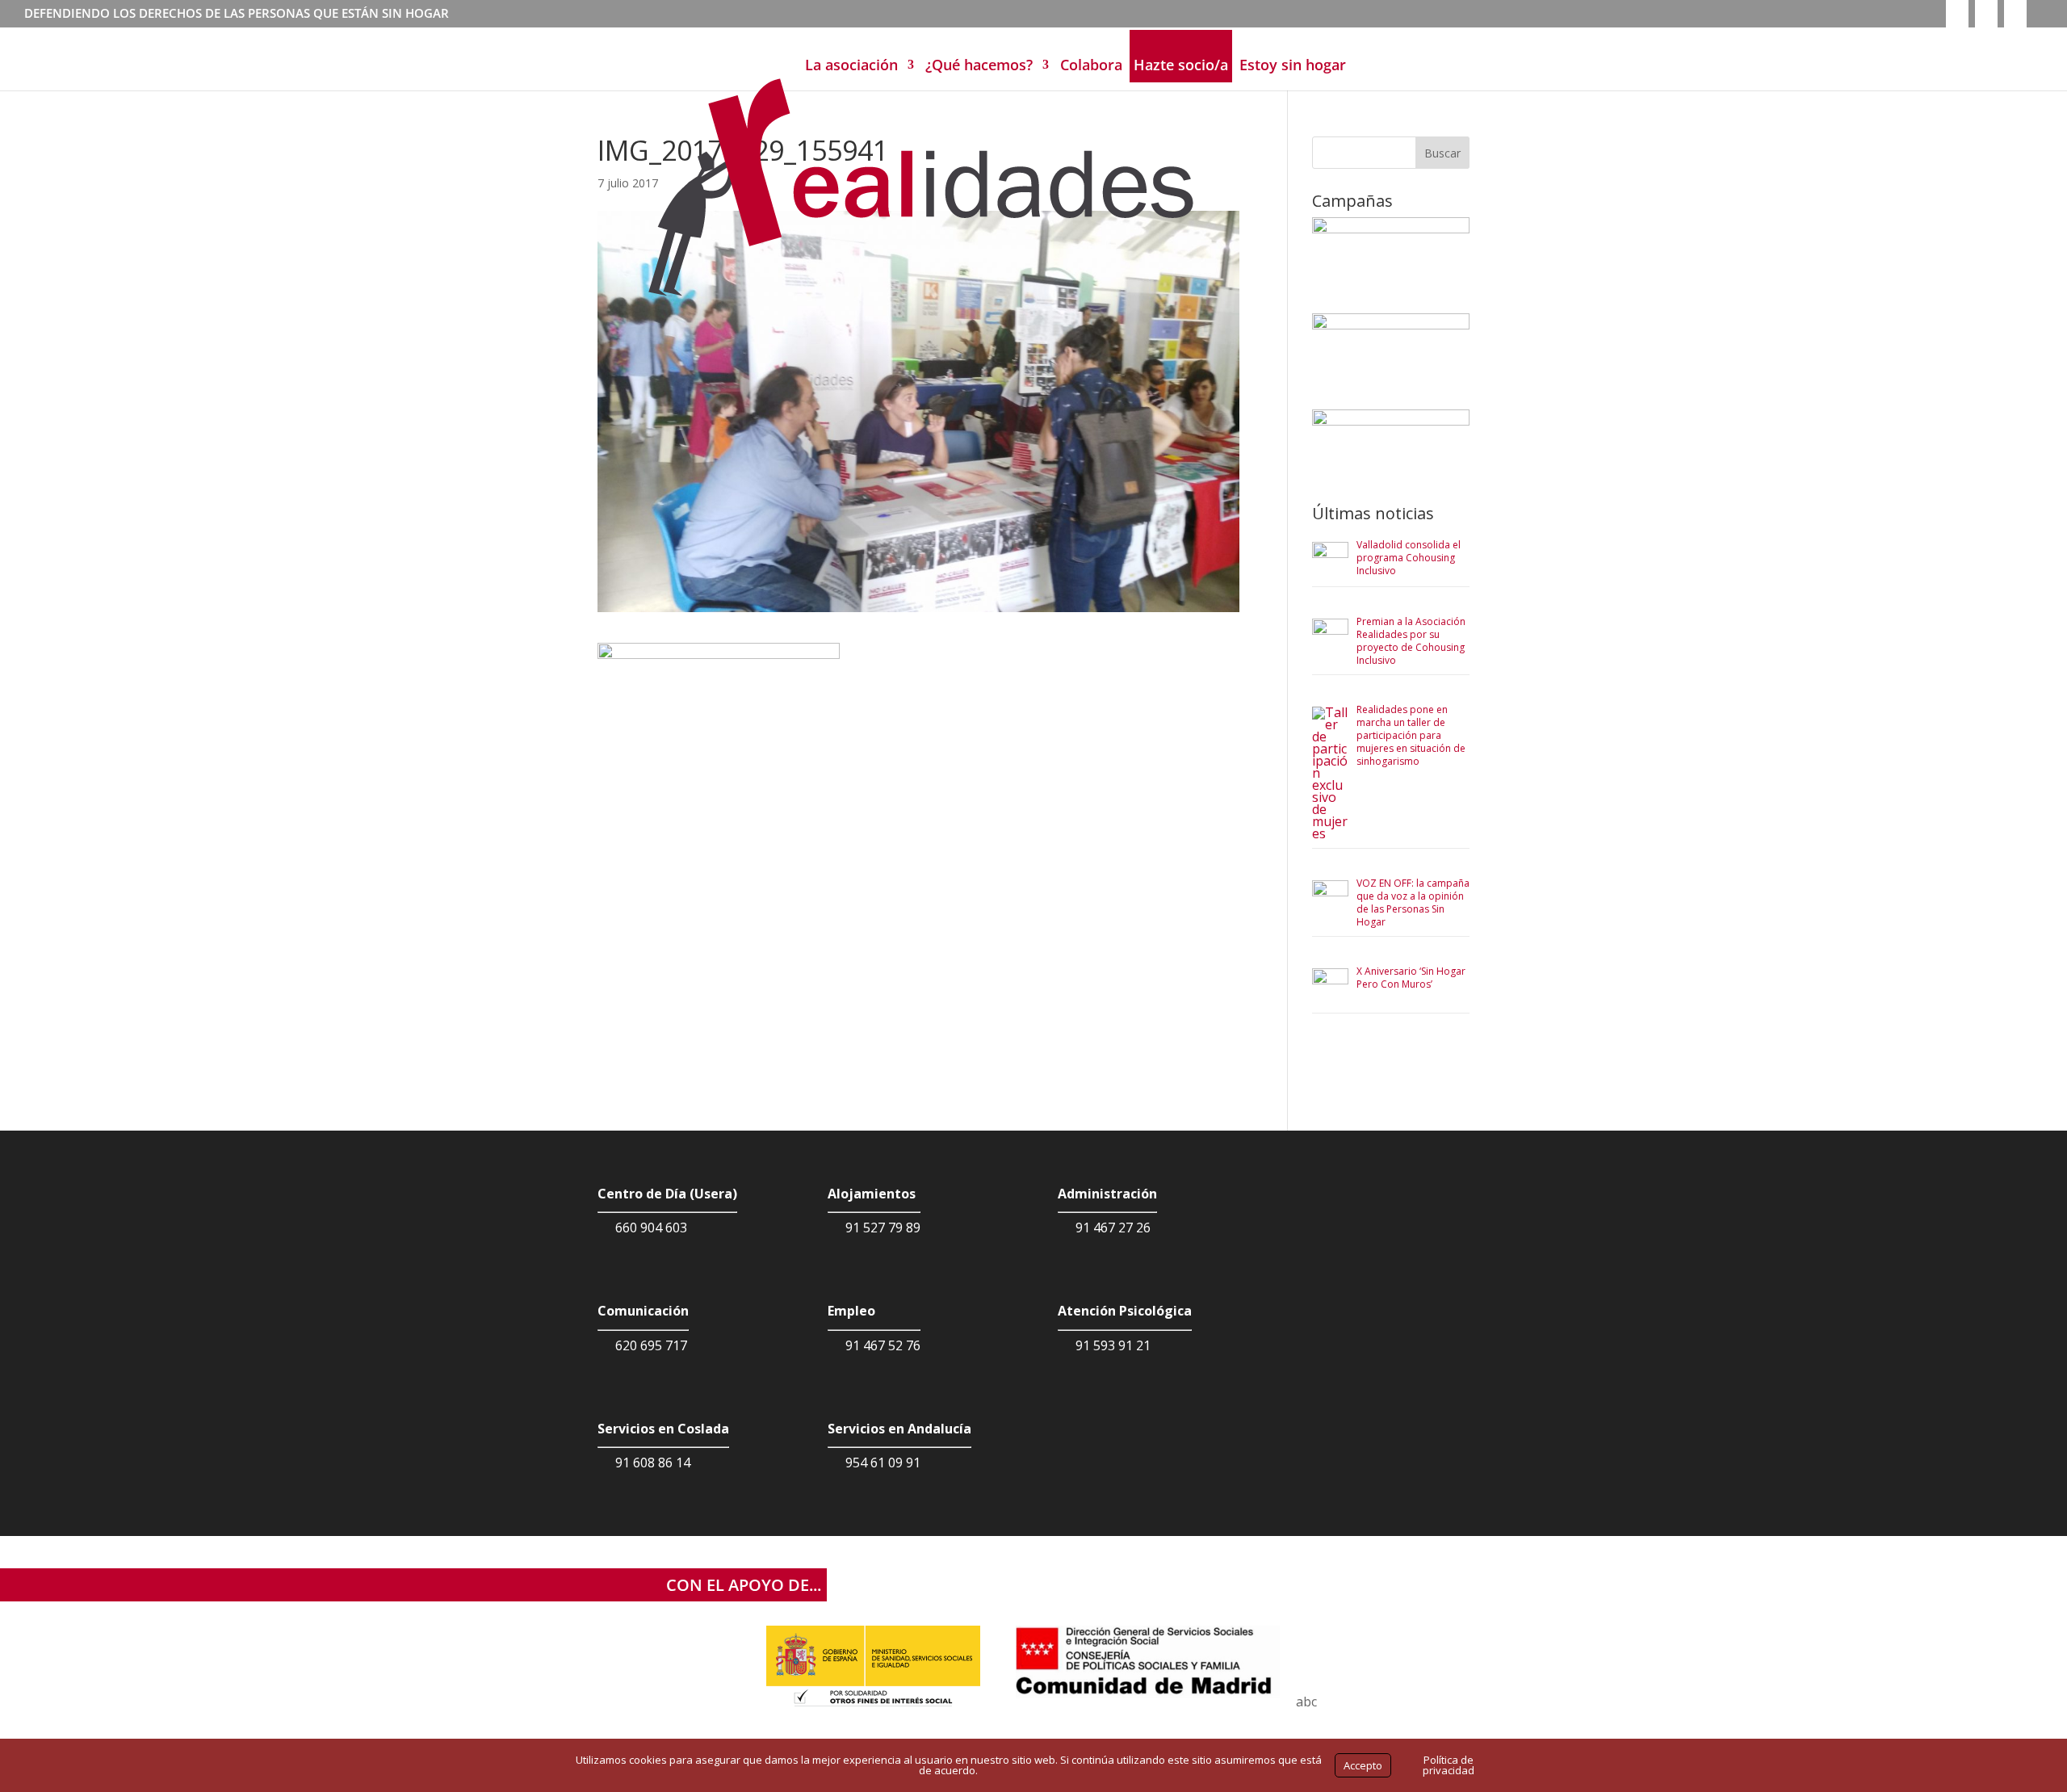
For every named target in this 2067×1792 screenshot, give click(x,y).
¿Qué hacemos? (979, 65)
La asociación (851, 65)
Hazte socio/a (1181, 65)
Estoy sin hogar (1293, 65)
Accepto (1363, 1765)
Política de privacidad (1449, 1765)
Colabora (1091, 65)
